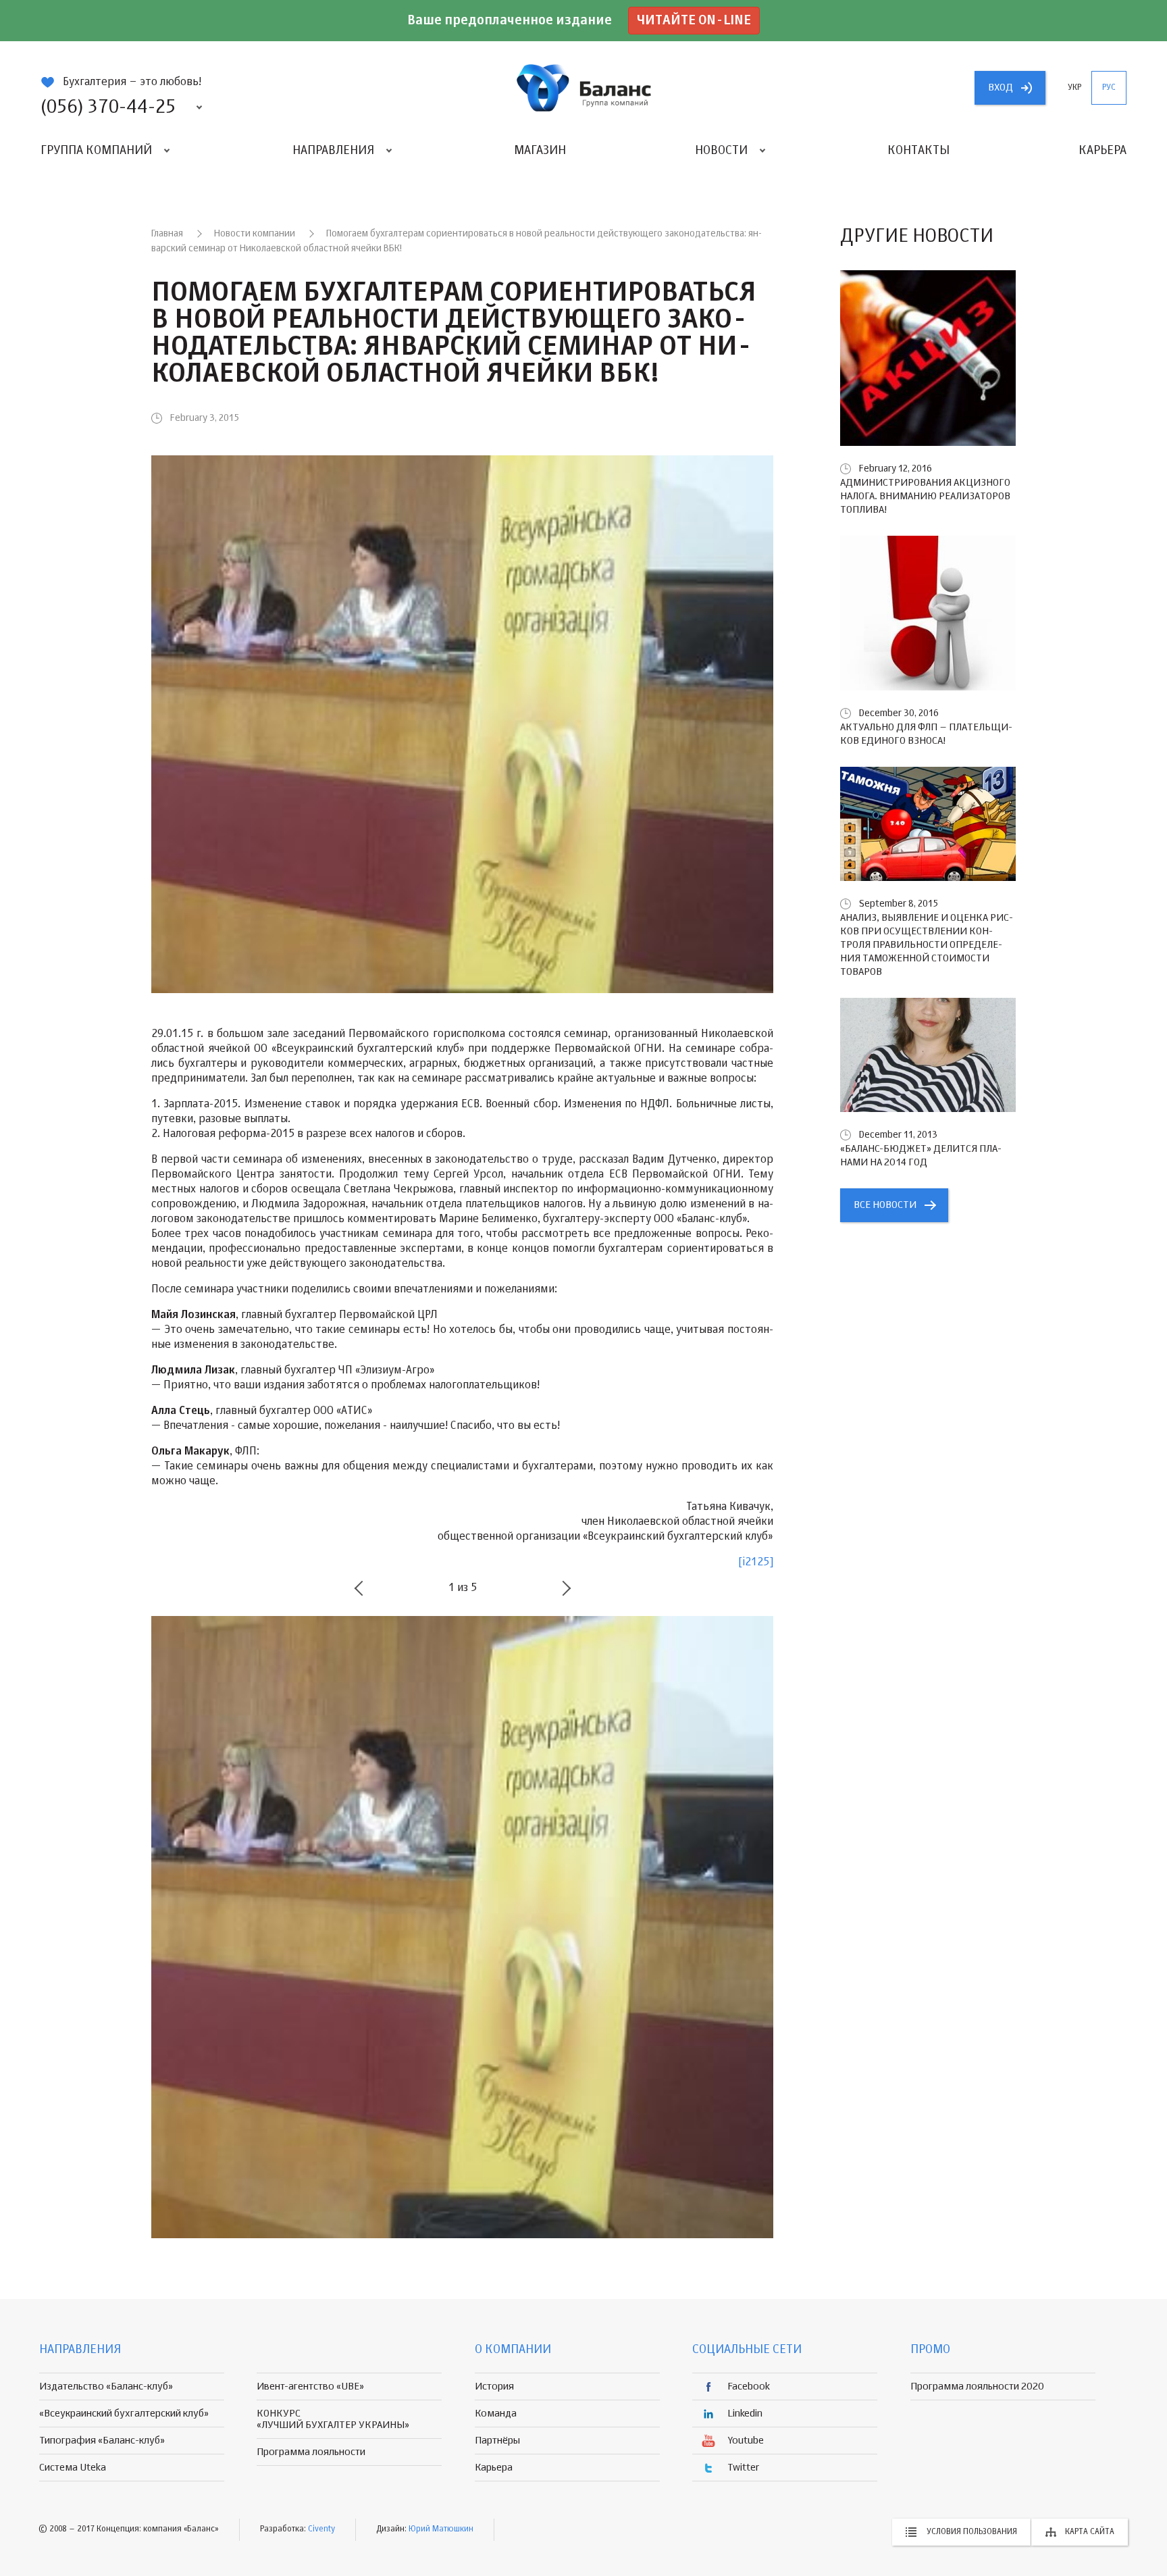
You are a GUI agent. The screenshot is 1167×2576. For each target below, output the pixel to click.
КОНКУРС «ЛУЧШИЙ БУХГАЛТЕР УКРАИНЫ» (333, 2419)
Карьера (1103, 151)
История (494, 2386)
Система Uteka (73, 2468)
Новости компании (255, 234)
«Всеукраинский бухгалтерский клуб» (124, 2414)
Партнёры (497, 2441)
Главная (167, 234)
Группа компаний (96, 151)
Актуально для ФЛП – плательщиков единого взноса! (926, 734)
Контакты (918, 151)
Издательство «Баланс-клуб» (106, 2386)
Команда (496, 2414)
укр (1074, 88)
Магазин (540, 151)
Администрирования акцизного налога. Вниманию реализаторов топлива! (925, 496)
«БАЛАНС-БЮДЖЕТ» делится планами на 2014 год (921, 1156)
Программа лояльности (311, 2452)
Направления (333, 151)
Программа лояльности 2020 (977, 2386)
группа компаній (583, 88)
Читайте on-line (694, 21)
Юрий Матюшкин (441, 2529)
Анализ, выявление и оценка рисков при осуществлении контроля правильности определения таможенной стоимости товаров (927, 945)
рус (1109, 88)
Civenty (321, 2529)
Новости (721, 151)
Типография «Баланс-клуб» (102, 2441)
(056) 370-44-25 (108, 107)
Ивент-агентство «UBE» (310, 2386)
